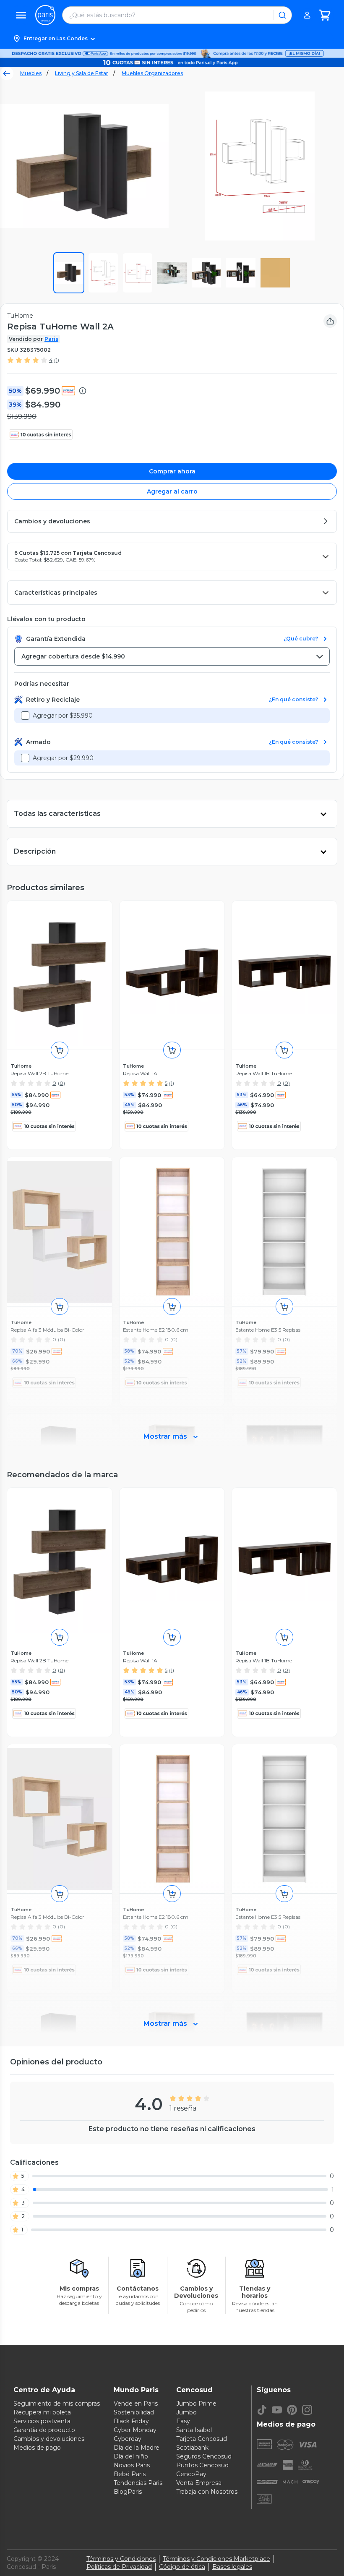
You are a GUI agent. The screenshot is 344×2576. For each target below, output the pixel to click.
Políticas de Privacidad (119, 2567)
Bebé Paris (130, 2474)
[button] (172, 39)
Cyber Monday (135, 2430)
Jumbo (186, 2412)
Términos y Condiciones (121, 2559)
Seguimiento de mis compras (57, 2404)
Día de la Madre (137, 2448)
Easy (183, 2421)
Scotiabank (192, 2448)
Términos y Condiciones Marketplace (216, 2559)
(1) (57, 360)
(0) (61, 1083)
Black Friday (131, 2421)
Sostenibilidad (134, 2412)
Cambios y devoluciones (49, 2439)
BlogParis (128, 2492)
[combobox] (172, 656)
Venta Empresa (199, 2483)
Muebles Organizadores (152, 73)
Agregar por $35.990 (63, 716)
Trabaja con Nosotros (207, 2492)
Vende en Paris (136, 2404)
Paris (51, 339)
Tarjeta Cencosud (202, 2439)
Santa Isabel (194, 2430)
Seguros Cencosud (204, 2456)
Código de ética (182, 2567)
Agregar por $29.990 (63, 758)
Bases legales (232, 2567)
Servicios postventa (42, 2421)
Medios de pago (37, 2448)
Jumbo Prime (196, 2404)
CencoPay (191, 2474)
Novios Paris (132, 2465)
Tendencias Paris (138, 2483)
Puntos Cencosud (202, 2465)
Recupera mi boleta (42, 2412)
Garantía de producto (44, 2430)
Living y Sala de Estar (82, 73)
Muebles (31, 73)
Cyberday (128, 2439)
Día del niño (131, 2456)
